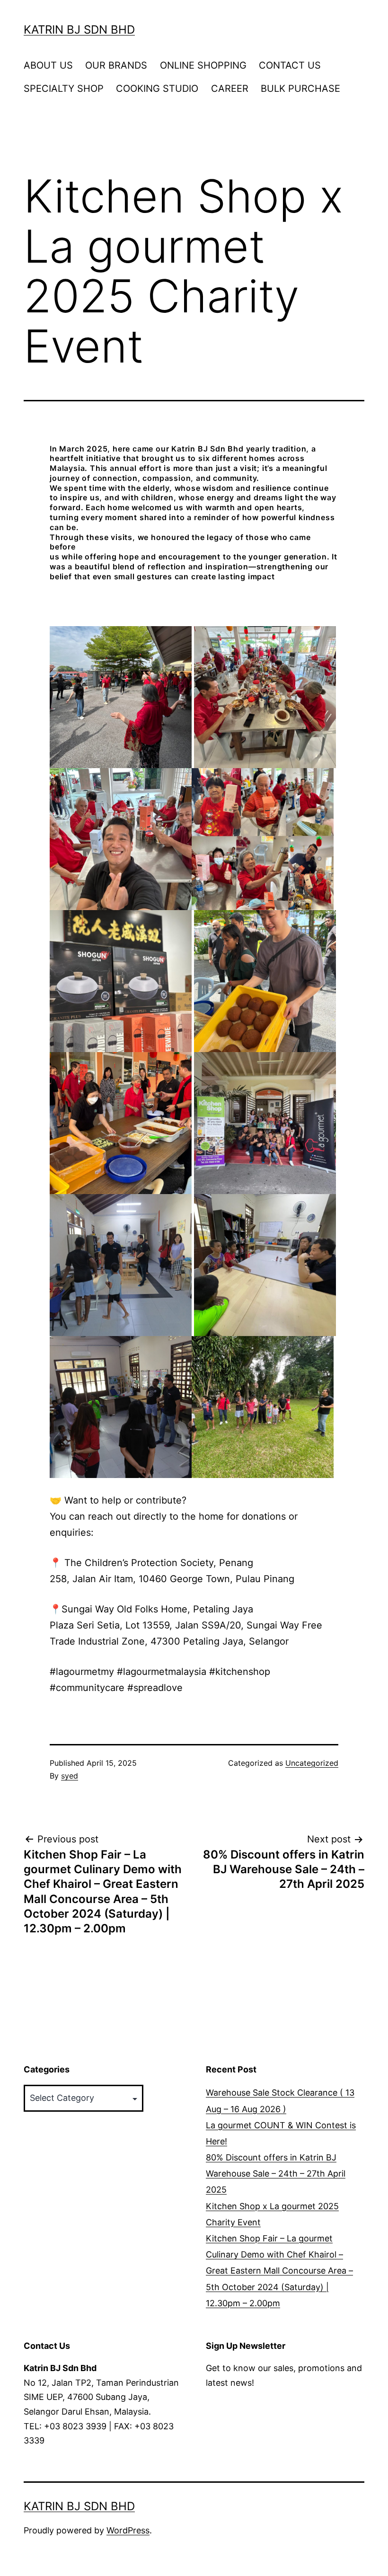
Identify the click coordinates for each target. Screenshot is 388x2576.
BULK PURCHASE (300, 89)
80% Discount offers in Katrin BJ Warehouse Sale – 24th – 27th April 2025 (276, 2173)
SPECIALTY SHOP (64, 89)
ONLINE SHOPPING (203, 65)
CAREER (230, 89)
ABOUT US (48, 65)
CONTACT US (290, 65)
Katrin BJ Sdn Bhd (79, 30)
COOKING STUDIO (157, 89)
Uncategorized (312, 1763)
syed (70, 1776)
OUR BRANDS (116, 65)
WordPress (128, 2530)
